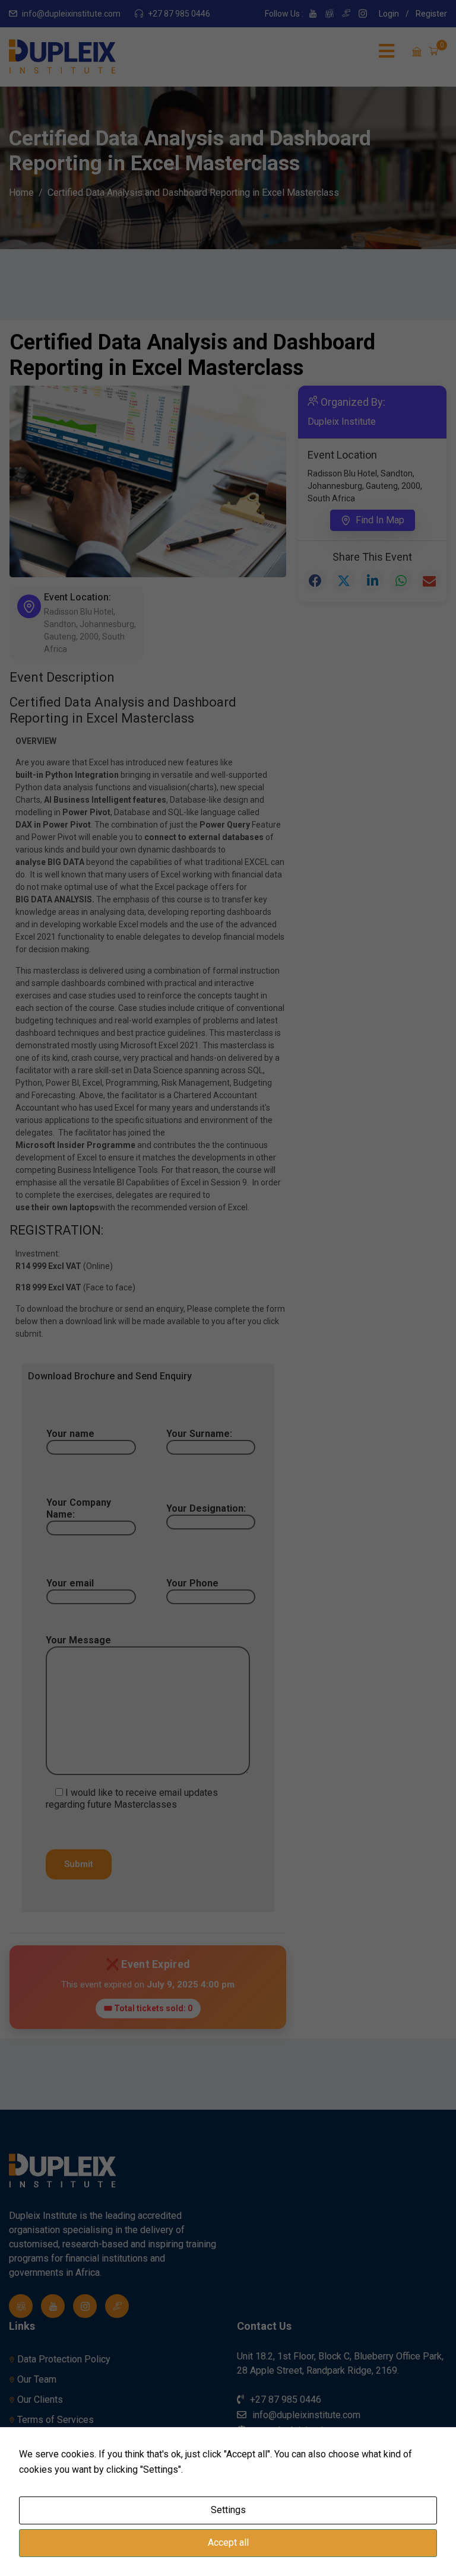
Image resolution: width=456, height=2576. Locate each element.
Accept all (228, 2542)
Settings (228, 2510)
